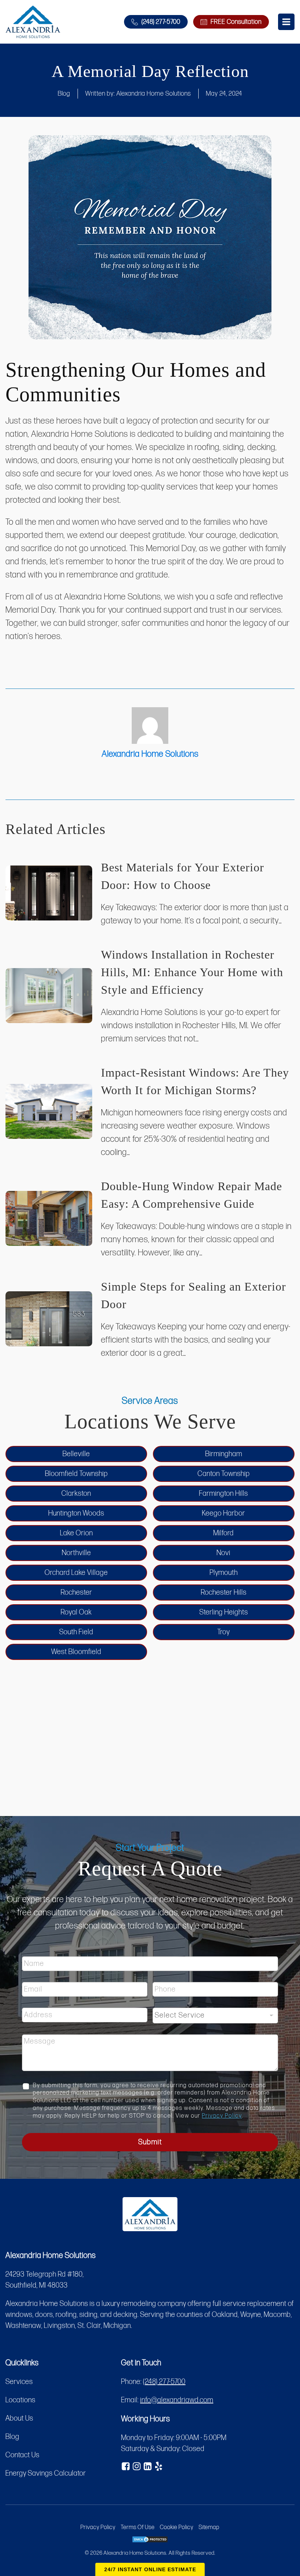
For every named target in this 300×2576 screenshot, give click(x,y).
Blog (64, 94)
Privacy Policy (222, 2116)
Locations (20, 2400)
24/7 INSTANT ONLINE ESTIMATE (150, 2569)
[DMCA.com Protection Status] (150, 2541)
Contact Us (22, 2455)
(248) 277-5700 (164, 2382)
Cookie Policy (177, 2527)
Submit (150, 2142)
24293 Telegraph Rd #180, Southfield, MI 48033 (45, 2280)
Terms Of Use (138, 2527)
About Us (19, 2418)
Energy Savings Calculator (46, 2473)
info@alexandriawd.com (177, 2400)
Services (19, 2382)
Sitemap (209, 2527)
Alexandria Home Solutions (154, 94)
